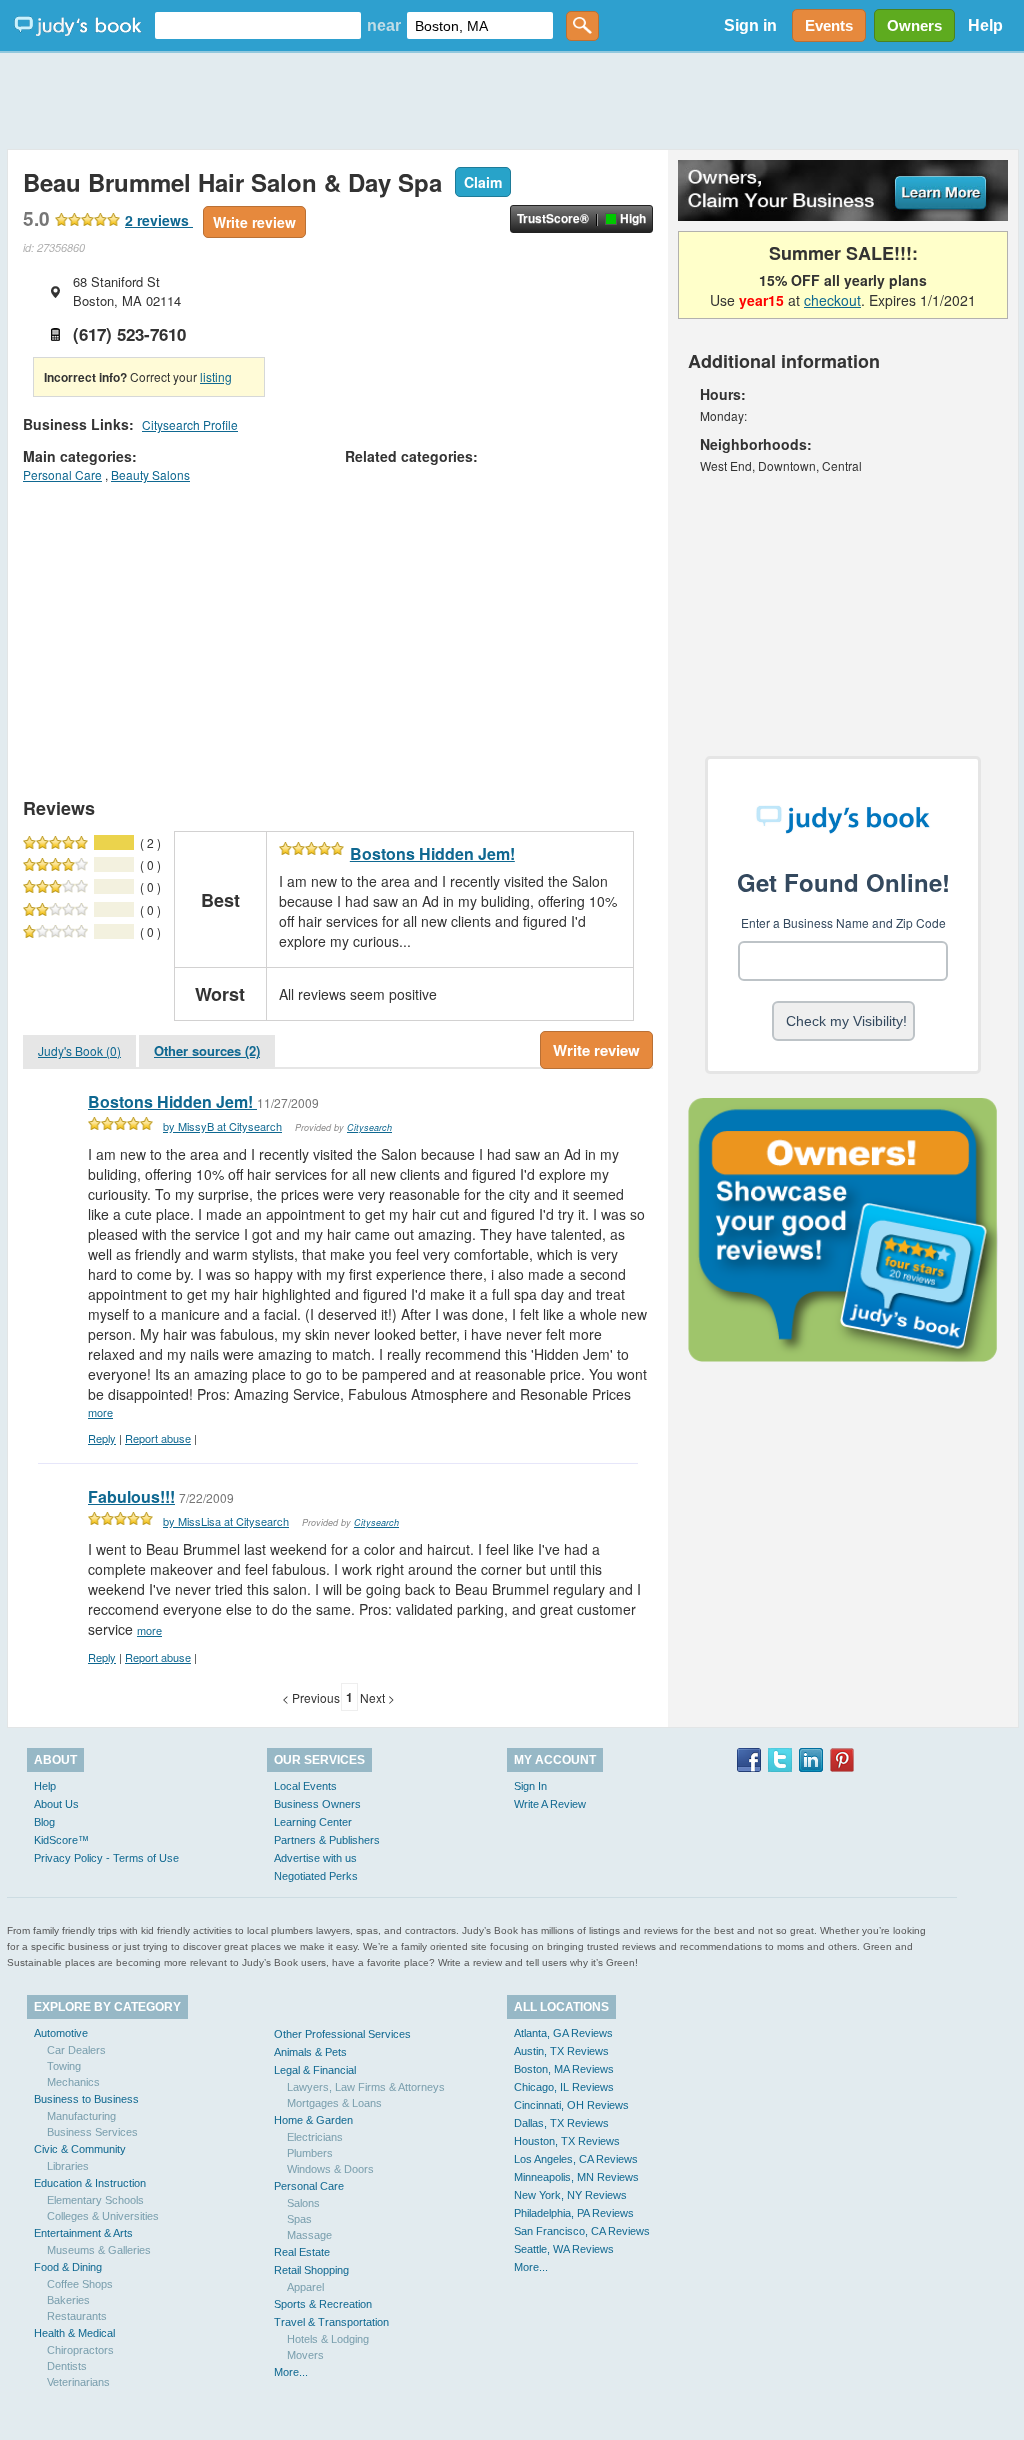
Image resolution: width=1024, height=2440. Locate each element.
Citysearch (369, 1127)
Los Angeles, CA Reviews (576, 2159)
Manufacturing (81, 2116)
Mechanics (73, 2082)
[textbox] (258, 25)
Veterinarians (78, 2382)
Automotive (61, 2033)
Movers (305, 2355)
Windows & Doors (330, 2169)
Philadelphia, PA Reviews (574, 2213)
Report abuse (158, 1438)
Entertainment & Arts (83, 2233)
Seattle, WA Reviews (564, 2249)
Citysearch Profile (190, 424)
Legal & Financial (315, 2070)
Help (985, 25)
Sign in (750, 25)
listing (216, 376)
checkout (832, 300)
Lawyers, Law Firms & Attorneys (366, 2087)
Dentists (67, 2366)
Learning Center (313, 1822)
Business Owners (317, 1804)
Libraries (68, 2166)
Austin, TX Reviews (561, 2051)
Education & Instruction (90, 2183)
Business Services (92, 2132)
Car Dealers (76, 2050)
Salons (303, 2203)
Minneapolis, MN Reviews (576, 2177)
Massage (309, 2235)
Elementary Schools (95, 2200)
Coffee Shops (80, 2284)
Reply (102, 1438)
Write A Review (550, 1804)
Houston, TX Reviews (567, 2141)
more (100, 1412)
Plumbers (310, 2153)
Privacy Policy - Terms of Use (106, 1858)
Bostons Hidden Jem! (432, 853)
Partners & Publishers (327, 1840)
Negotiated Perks (316, 1876)
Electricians (315, 2137)
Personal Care (62, 474)
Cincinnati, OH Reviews (571, 2105)
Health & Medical (74, 2333)
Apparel (305, 2287)
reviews (159, 220)
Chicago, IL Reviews (564, 2087)
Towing (64, 2066)
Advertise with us (315, 1858)
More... (291, 2372)
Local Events (305, 1786)
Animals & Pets (310, 2052)
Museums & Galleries (99, 2250)
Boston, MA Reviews (564, 2069)
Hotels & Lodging (328, 2339)
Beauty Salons (150, 474)
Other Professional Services (342, 2034)
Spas (299, 2219)
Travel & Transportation (331, 2322)
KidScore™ (61, 1840)
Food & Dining (68, 2267)
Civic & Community (80, 2149)
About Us (56, 1804)
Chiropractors (80, 2350)
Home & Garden (313, 2120)
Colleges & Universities (103, 2216)
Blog (44, 1822)
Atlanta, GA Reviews (563, 2033)
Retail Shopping (311, 2270)
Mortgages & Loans (334, 2103)
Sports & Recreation (323, 2304)
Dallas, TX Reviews (561, 2123)
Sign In (530, 1786)
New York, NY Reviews (570, 2195)
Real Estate (302, 2252)
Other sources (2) (207, 1050)
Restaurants (77, 2316)
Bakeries (68, 2300)
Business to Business (86, 2099)
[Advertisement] (512, 100)
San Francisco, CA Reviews (582, 2231)
